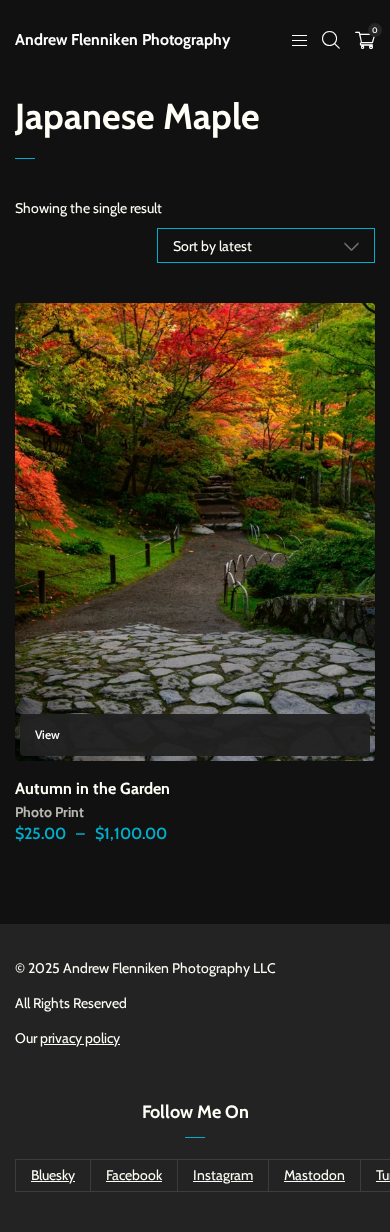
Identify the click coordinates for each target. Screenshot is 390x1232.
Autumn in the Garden (92, 788)
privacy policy (80, 1038)
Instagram (223, 1175)
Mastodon (314, 1175)
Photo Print (49, 812)
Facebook (134, 1175)
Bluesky (53, 1175)
